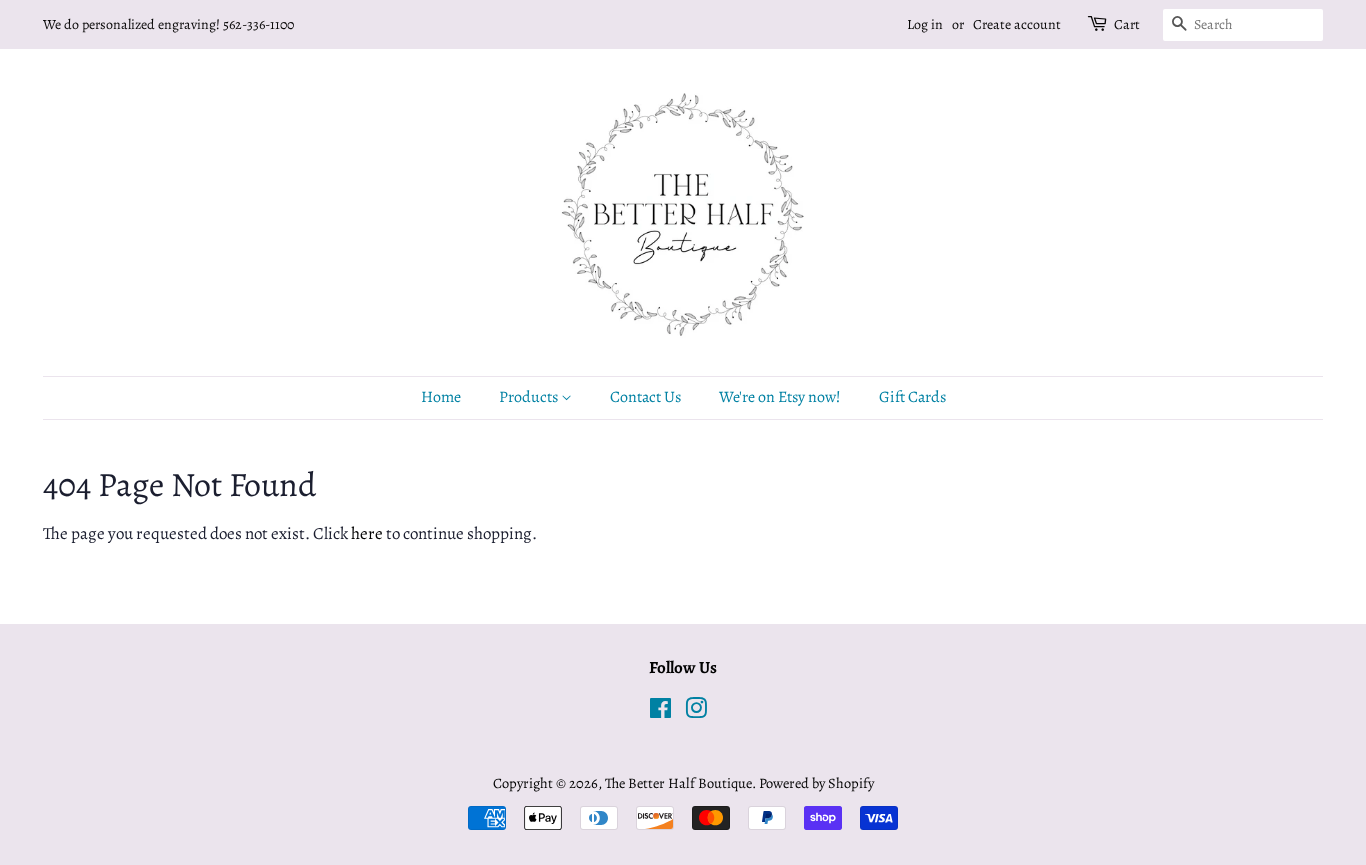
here (367, 533)
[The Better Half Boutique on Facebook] (660, 712)
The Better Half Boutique (678, 783)
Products (530, 397)
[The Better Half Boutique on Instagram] (696, 712)
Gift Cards (912, 397)
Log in (925, 24)
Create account (1017, 24)
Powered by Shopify (816, 783)
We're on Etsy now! (780, 397)
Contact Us (645, 397)
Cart (1127, 24)
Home (441, 397)
